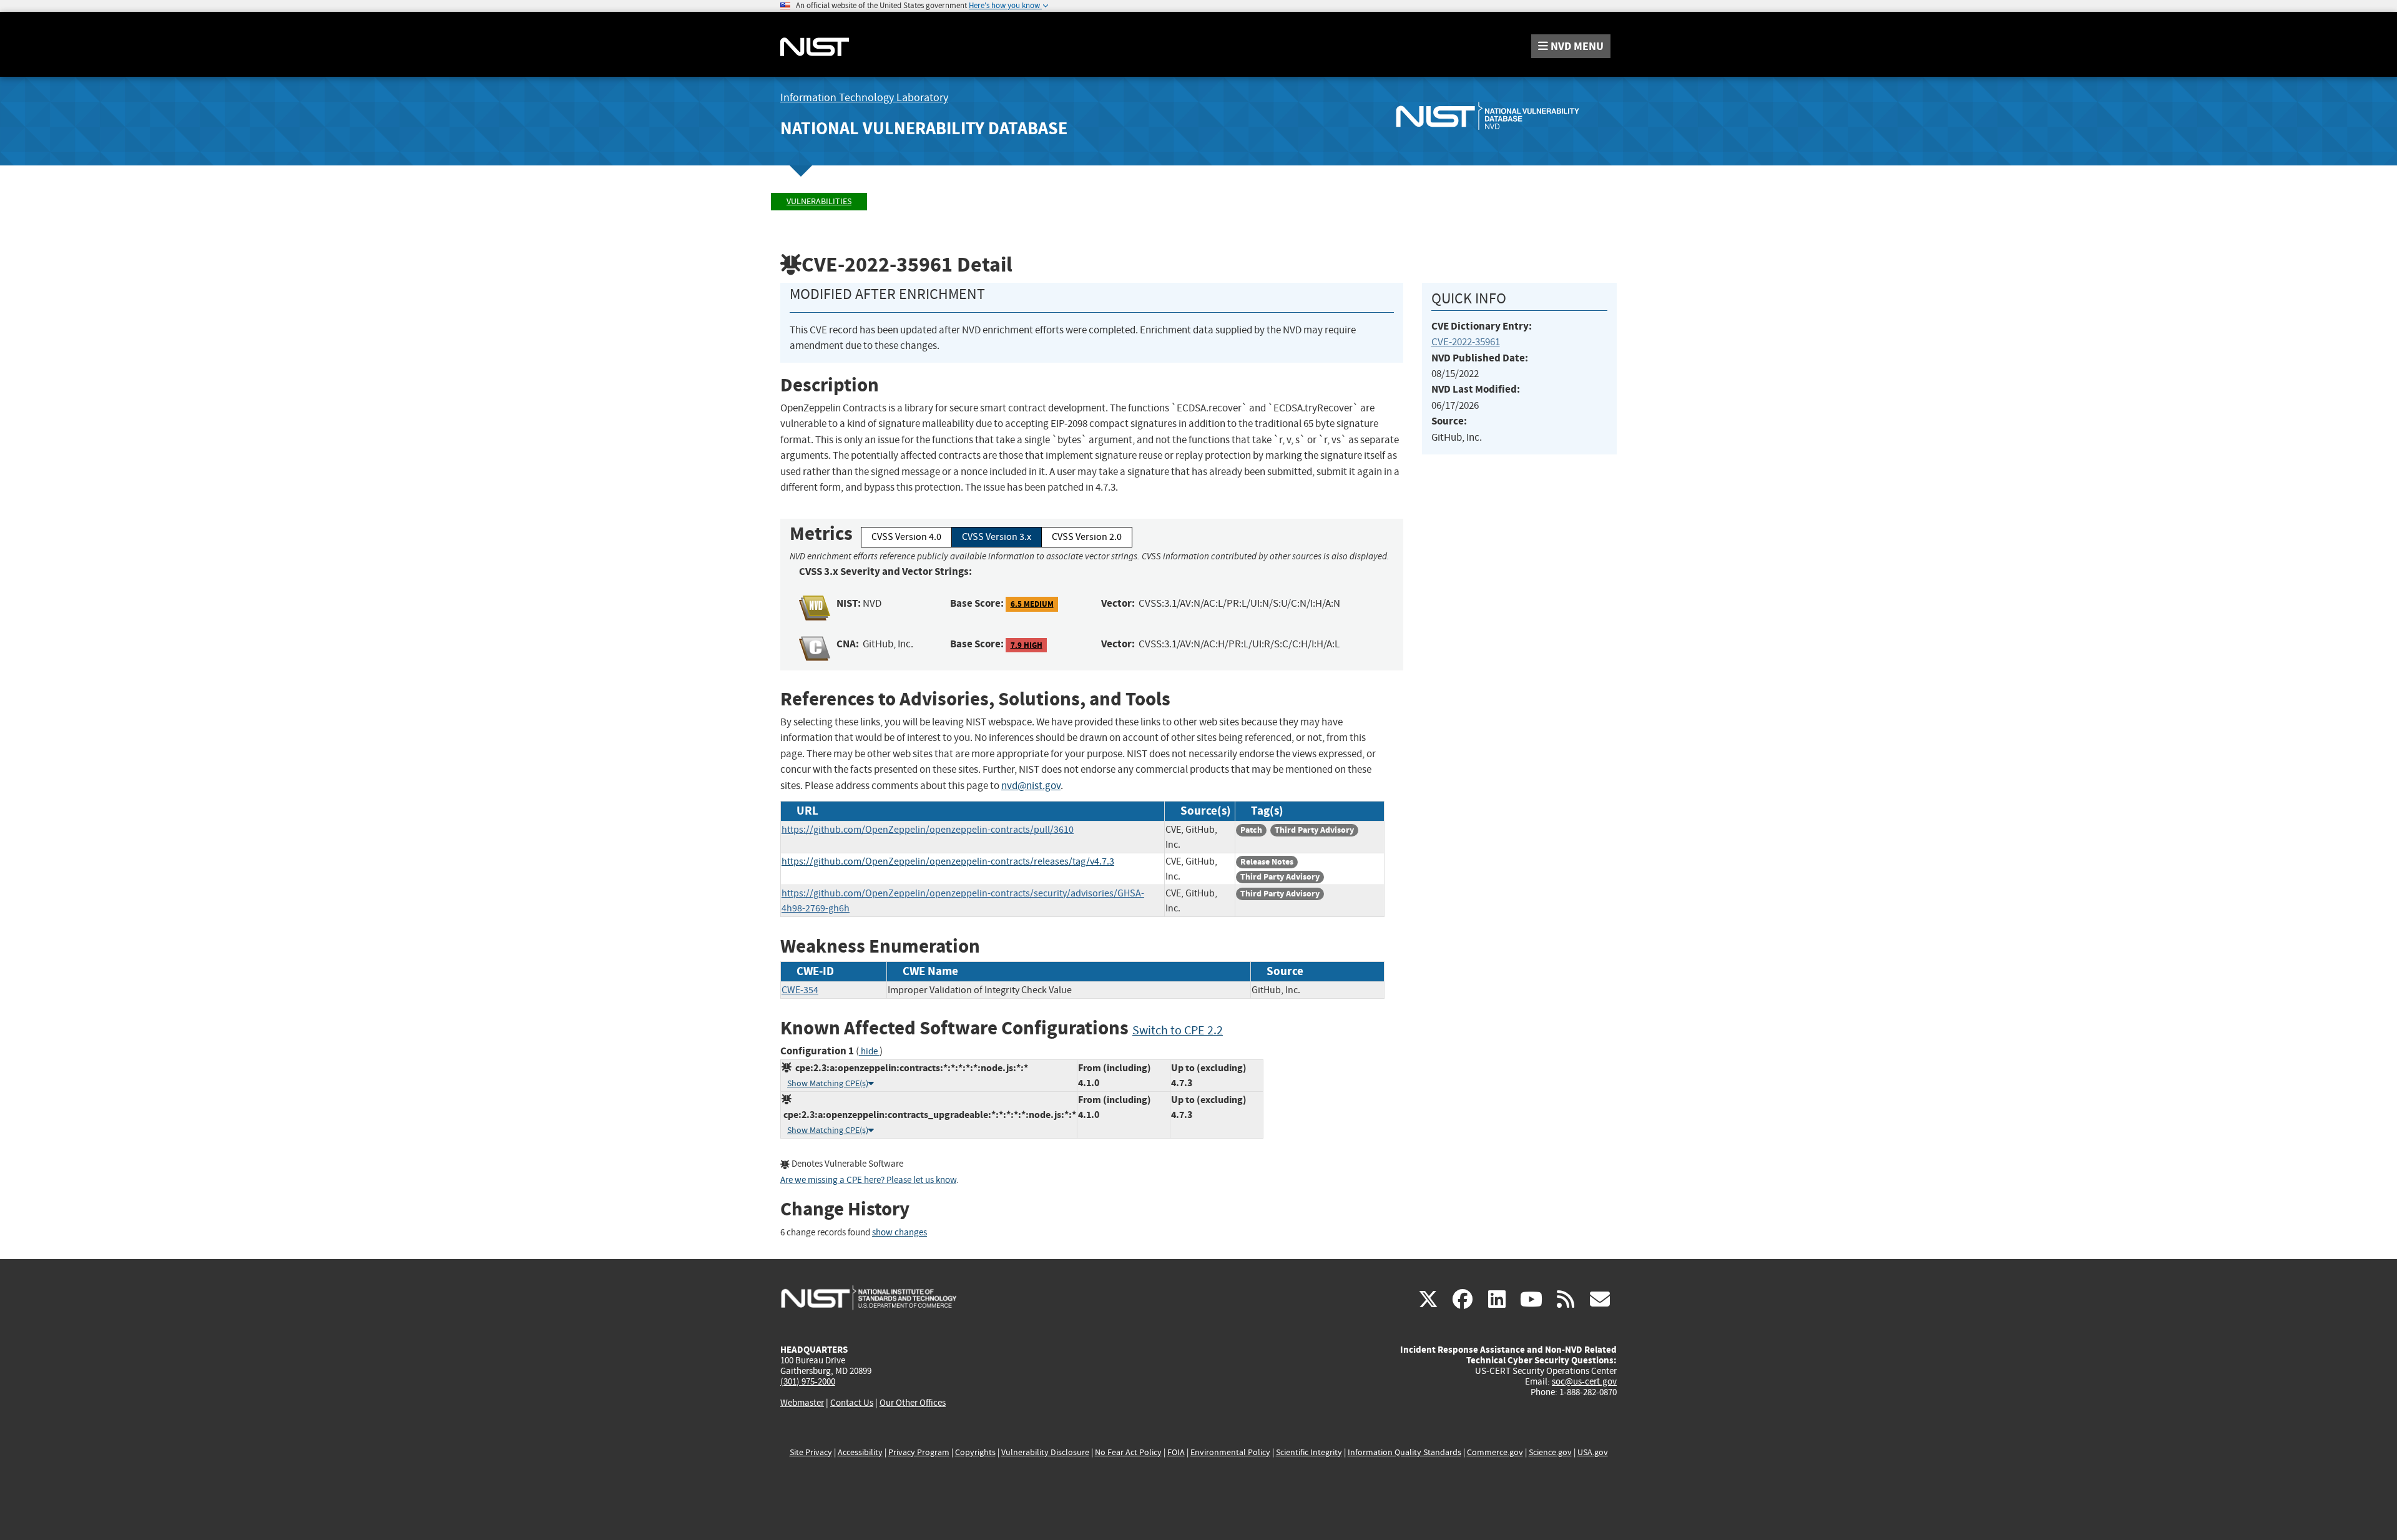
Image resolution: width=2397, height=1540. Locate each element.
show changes (899, 1233)
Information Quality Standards (1404, 1452)
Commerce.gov (1495, 1452)
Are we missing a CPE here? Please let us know (868, 1180)
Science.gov (1550, 1452)
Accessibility (860, 1452)
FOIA (1176, 1452)
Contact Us (852, 1403)
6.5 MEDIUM (1032, 604)
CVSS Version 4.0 (906, 537)
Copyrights (975, 1452)
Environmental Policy (1230, 1452)
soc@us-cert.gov (1584, 1381)
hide (869, 1052)
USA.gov (1593, 1452)
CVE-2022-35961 (1466, 342)
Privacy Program (919, 1452)
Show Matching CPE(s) (828, 1083)
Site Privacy (811, 1452)
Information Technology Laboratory (864, 98)
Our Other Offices (913, 1403)
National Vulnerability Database (924, 128)
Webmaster (802, 1403)
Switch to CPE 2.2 (1178, 1030)
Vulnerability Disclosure (1045, 1452)
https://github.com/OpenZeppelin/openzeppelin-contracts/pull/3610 (928, 830)
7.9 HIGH (1027, 645)
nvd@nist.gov (1031, 786)
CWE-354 (800, 990)
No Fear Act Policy (1128, 1452)
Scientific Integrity (1309, 1452)
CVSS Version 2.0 (1087, 537)
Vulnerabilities (819, 201)
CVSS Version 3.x (997, 537)
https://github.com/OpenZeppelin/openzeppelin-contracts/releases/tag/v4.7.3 (948, 861)
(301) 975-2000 (808, 1381)
